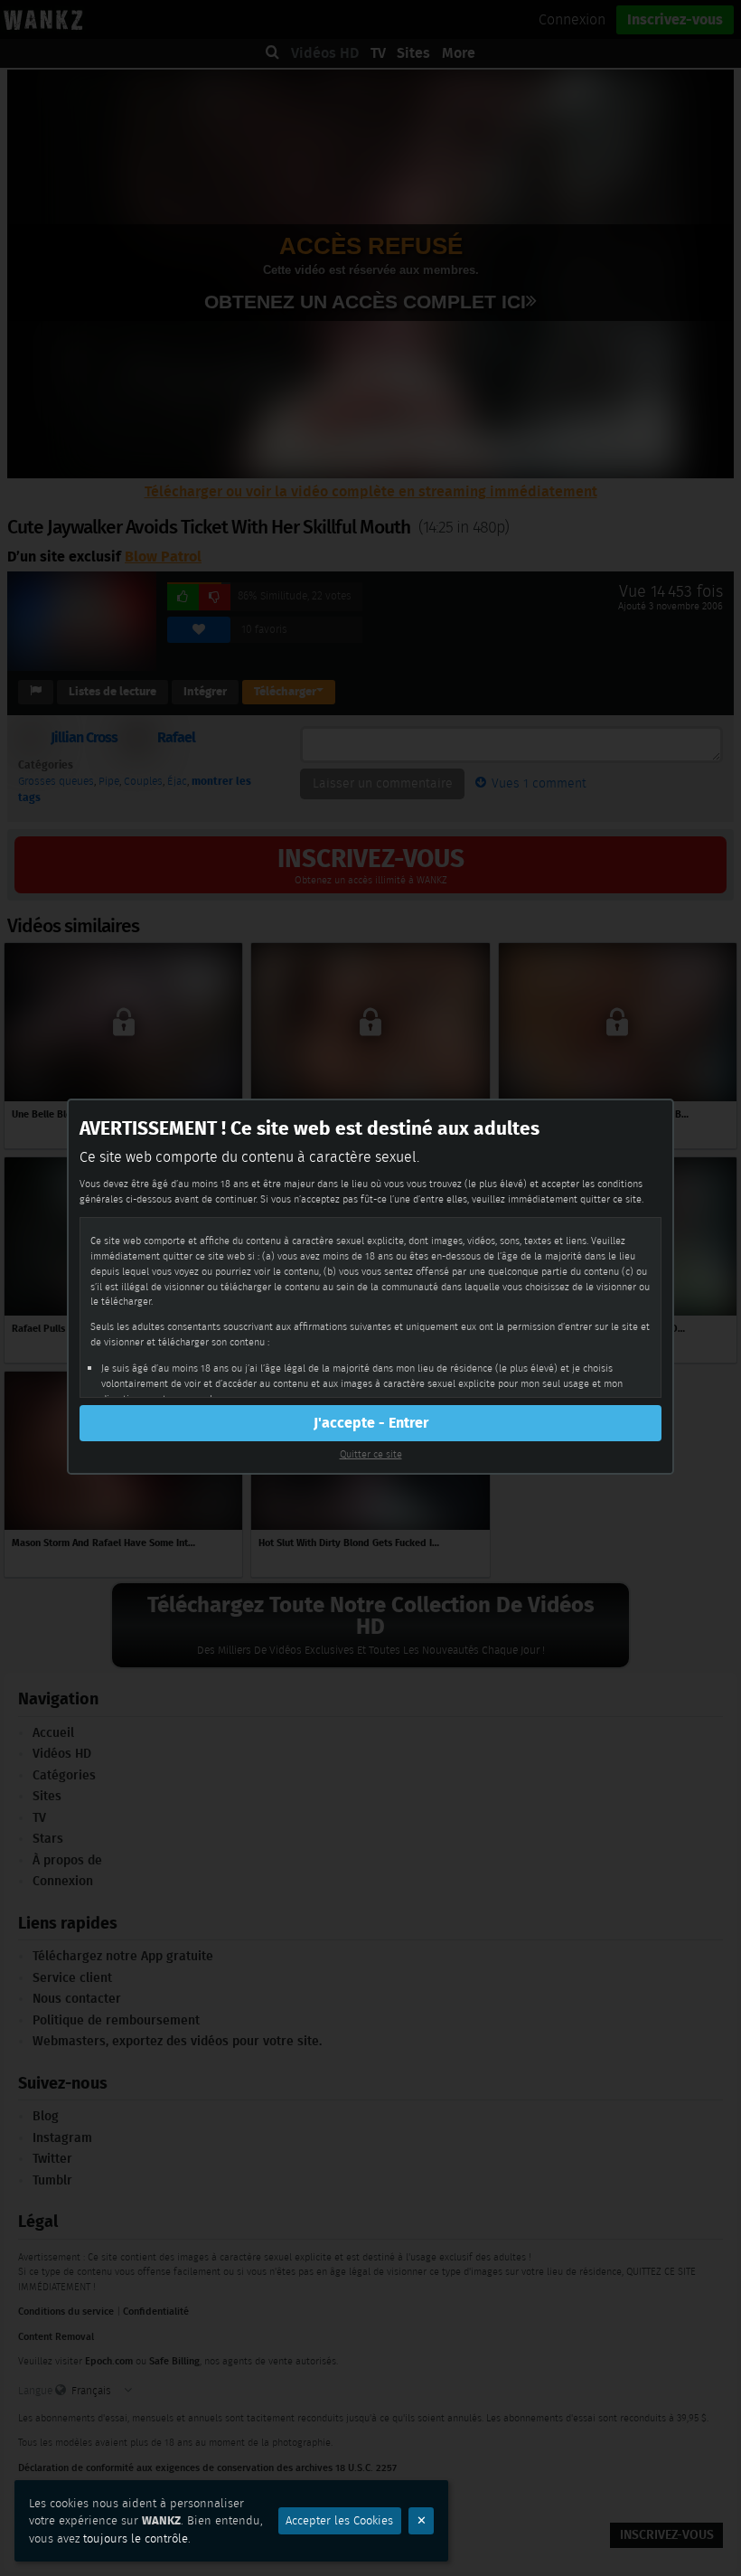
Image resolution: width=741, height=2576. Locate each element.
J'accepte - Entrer (371, 1423)
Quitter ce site (371, 1454)
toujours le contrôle (136, 2538)
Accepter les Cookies (339, 2520)
